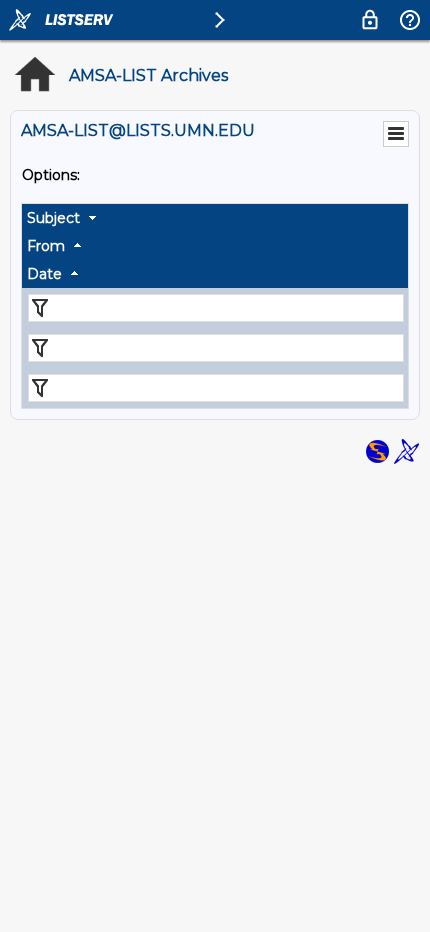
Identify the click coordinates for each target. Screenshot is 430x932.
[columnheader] (215, 218)
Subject (53, 218)
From (46, 246)
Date (44, 274)
